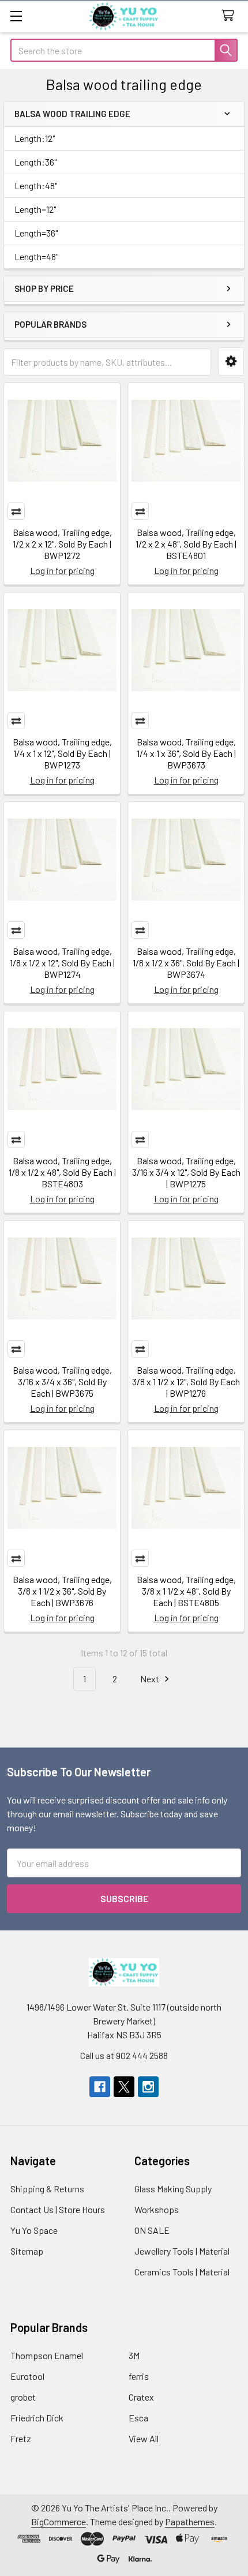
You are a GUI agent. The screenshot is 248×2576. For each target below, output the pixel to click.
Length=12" (35, 209)
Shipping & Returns (47, 2189)
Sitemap (27, 2251)
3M (134, 2355)
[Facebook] (100, 2087)
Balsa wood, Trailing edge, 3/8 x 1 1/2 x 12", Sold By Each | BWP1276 (186, 1381)
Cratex (141, 2397)
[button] (231, 361)
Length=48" (36, 256)
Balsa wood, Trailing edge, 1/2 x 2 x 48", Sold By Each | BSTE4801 (186, 544)
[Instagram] (148, 2087)
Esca (138, 2418)
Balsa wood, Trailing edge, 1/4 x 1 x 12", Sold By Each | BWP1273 (62, 753)
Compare (16, 511)
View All (144, 2438)
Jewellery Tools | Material (182, 2251)
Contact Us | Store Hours (58, 2209)
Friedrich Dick (37, 2418)
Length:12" (35, 138)
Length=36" (36, 233)
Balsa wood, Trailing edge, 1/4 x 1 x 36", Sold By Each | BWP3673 (186, 753)
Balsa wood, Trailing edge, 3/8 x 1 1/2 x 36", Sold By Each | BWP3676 (62, 1591)
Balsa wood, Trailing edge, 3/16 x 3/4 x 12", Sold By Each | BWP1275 (186, 1172)
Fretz (21, 2438)
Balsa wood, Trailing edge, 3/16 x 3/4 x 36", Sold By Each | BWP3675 (62, 1381)
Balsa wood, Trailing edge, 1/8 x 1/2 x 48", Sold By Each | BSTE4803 (62, 1172)
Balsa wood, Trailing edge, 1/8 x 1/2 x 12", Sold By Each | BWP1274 (62, 963)
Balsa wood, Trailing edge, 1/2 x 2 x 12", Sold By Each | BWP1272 (62, 544)
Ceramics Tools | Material (182, 2272)
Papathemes (190, 2521)
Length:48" (36, 185)
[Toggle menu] (16, 16)
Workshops (157, 2209)
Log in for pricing (62, 570)
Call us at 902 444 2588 (124, 2055)
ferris (139, 2376)
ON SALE (152, 2230)
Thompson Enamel (47, 2355)
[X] (124, 2087)
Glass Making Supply (173, 2189)
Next (151, 1679)
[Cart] (230, 16)
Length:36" (35, 162)
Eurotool (27, 2376)
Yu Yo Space (34, 2230)
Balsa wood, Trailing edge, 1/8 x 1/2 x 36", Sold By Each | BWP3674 (186, 963)
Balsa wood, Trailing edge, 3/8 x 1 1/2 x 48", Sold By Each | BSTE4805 (186, 1591)
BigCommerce (59, 2521)
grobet (23, 2397)
